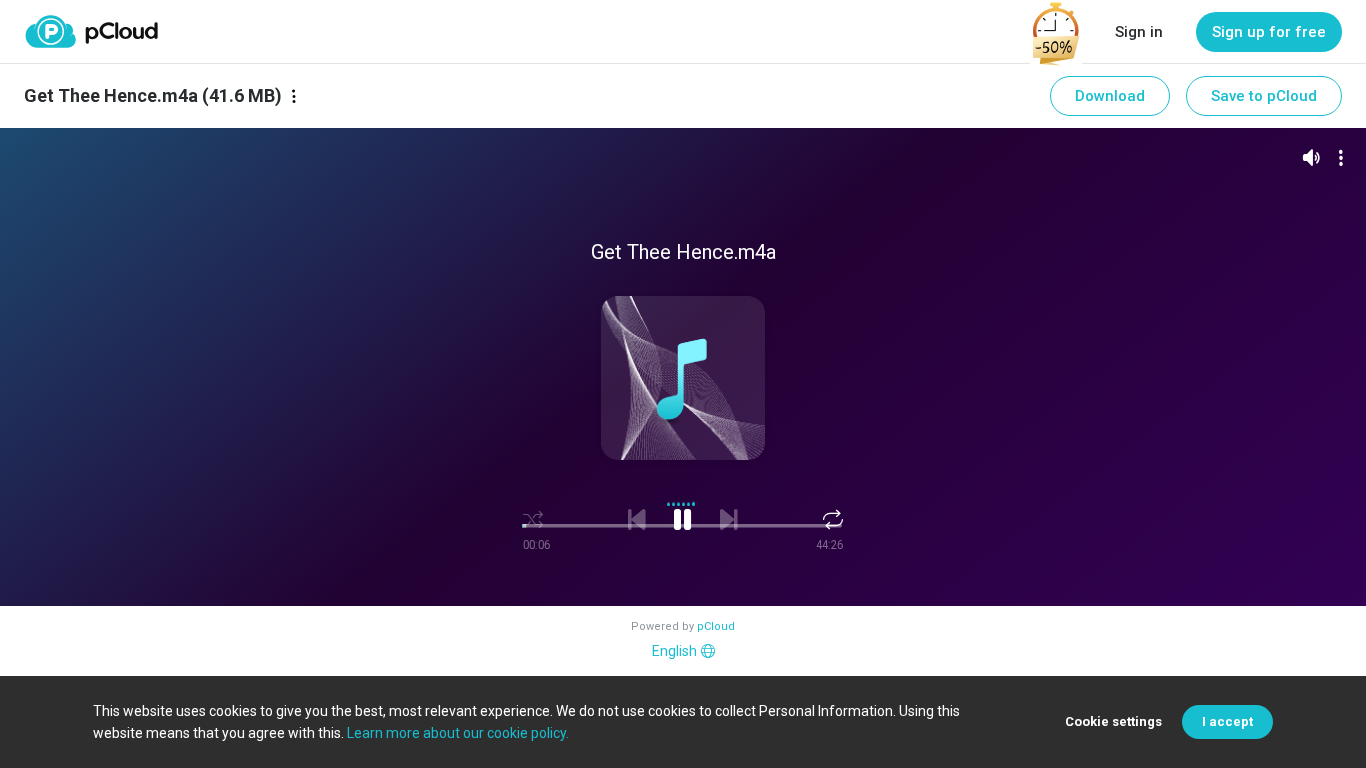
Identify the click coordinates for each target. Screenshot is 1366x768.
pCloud (716, 626)
